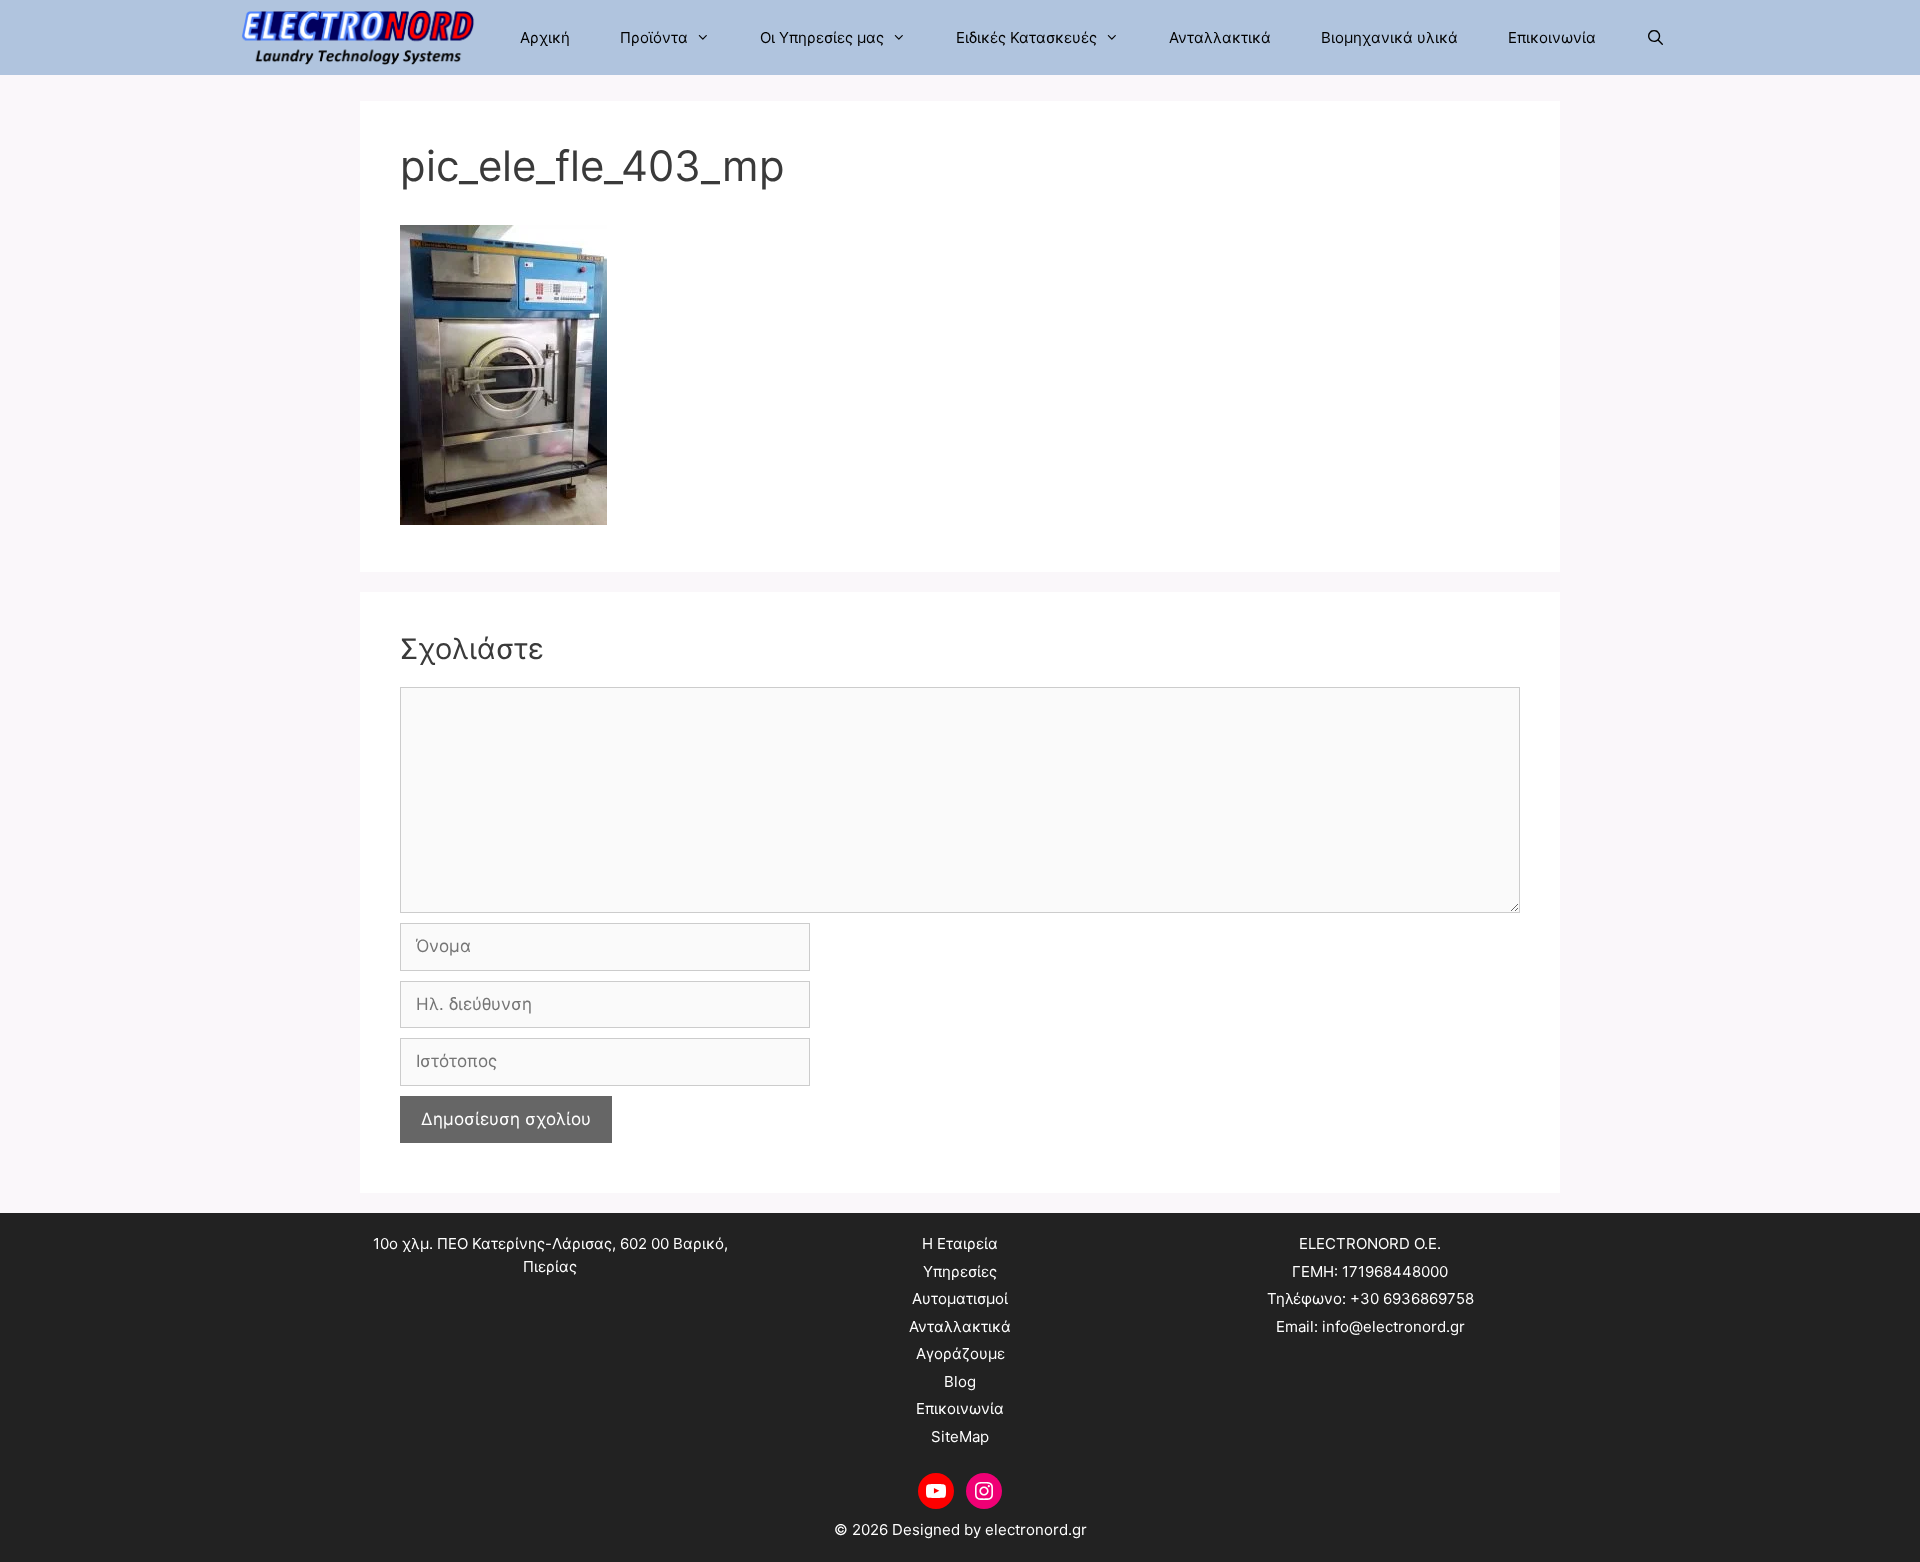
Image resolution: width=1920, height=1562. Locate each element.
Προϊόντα (654, 37)
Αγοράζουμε (960, 1353)
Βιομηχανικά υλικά (1389, 37)
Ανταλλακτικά (1220, 37)
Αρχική (545, 37)
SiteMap (960, 1436)
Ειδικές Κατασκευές (1026, 37)
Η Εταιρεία (960, 1243)
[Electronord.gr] (362, 37)
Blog (960, 1381)
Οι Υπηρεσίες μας (822, 37)
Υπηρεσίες (960, 1271)
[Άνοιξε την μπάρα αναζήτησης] (1655, 37)
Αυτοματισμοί (960, 1298)
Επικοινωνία (1552, 37)
